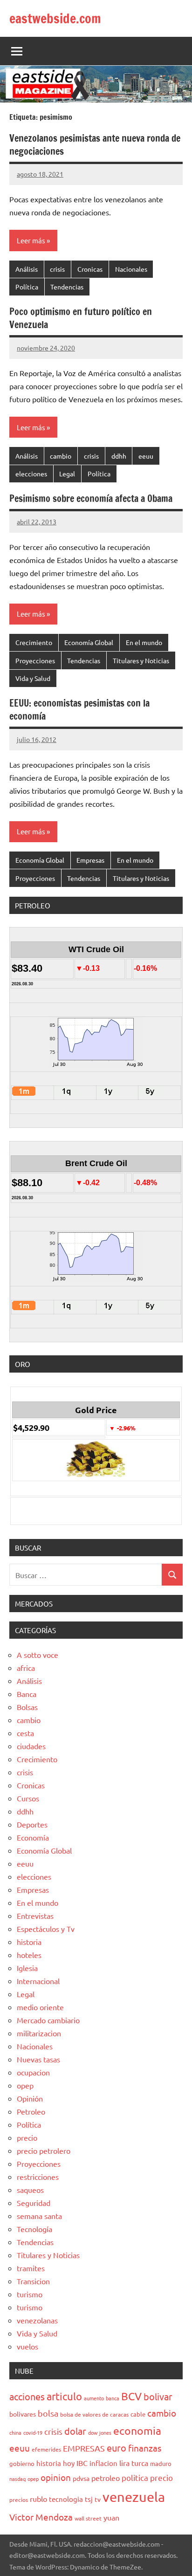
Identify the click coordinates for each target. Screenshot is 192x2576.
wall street (88, 2518)
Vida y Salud (33, 678)
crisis (57, 269)
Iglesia (27, 1968)
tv (98, 2499)
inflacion (103, 2463)
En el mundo (144, 642)
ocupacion (33, 2072)
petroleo (106, 2478)
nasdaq (17, 2479)
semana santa (39, 2216)
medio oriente (40, 2007)
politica (135, 2477)
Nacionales (131, 269)
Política (27, 287)
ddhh (119, 456)
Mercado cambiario (48, 2020)
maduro (161, 2463)
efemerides (46, 2449)
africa (26, 1668)
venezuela (134, 2497)
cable (138, 2414)
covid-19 (33, 2432)
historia (29, 1942)
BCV (131, 2396)
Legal (67, 474)
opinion (56, 2477)
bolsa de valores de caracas (94, 2414)
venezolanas (37, 2320)
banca (113, 2398)
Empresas (90, 860)
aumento (94, 2398)
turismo (30, 2294)
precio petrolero (44, 2150)
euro (117, 2448)
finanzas (145, 2448)
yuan (111, 2517)
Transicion (33, 2281)
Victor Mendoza (41, 2517)
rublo (38, 2499)
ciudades (31, 1746)
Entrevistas (35, 1916)
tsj (89, 2499)
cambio (61, 456)
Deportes (32, 1824)
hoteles (29, 1955)
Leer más (31, 240)
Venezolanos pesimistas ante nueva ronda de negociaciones (95, 145)
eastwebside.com (55, 18)
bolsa (48, 2413)
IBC (82, 2463)
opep (25, 2085)
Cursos (28, 1798)
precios (19, 2500)
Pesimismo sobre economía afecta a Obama (91, 498)
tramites (31, 2268)
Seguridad (34, 2203)
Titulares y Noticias (141, 660)
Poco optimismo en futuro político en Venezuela (81, 318)
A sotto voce (38, 1655)
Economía (33, 1837)
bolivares (23, 2414)
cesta (25, 1733)
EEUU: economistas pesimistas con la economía (79, 710)
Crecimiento (34, 642)
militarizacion (39, 2033)
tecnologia (66, 2499)
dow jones (100, 2432)
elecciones (31, 474)
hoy (69, 2463)
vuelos (27, 2346)
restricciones (38, 2177)
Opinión (30, 2098)
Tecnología (34, 2229)
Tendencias (67, 287)
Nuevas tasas (38, 2059)
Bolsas (27, 1707)
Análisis (27, 269)
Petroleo (31, 2111)
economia (137, 2430)
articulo (64, 2396)
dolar (75, 2431)
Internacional (38, 1981)
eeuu (146, 456)
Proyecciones (35, 660)
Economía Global (89, 642)
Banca (27, 1694)
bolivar (158, 2396)
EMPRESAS (84, 2448)
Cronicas (90, 269)
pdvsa (81, 2478)
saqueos (30, 2190)
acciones (27, 2396)
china (15, 2432)
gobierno (22, 2463)
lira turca (134, 2463)
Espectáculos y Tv (46, 1929)
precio (27, 2137)
